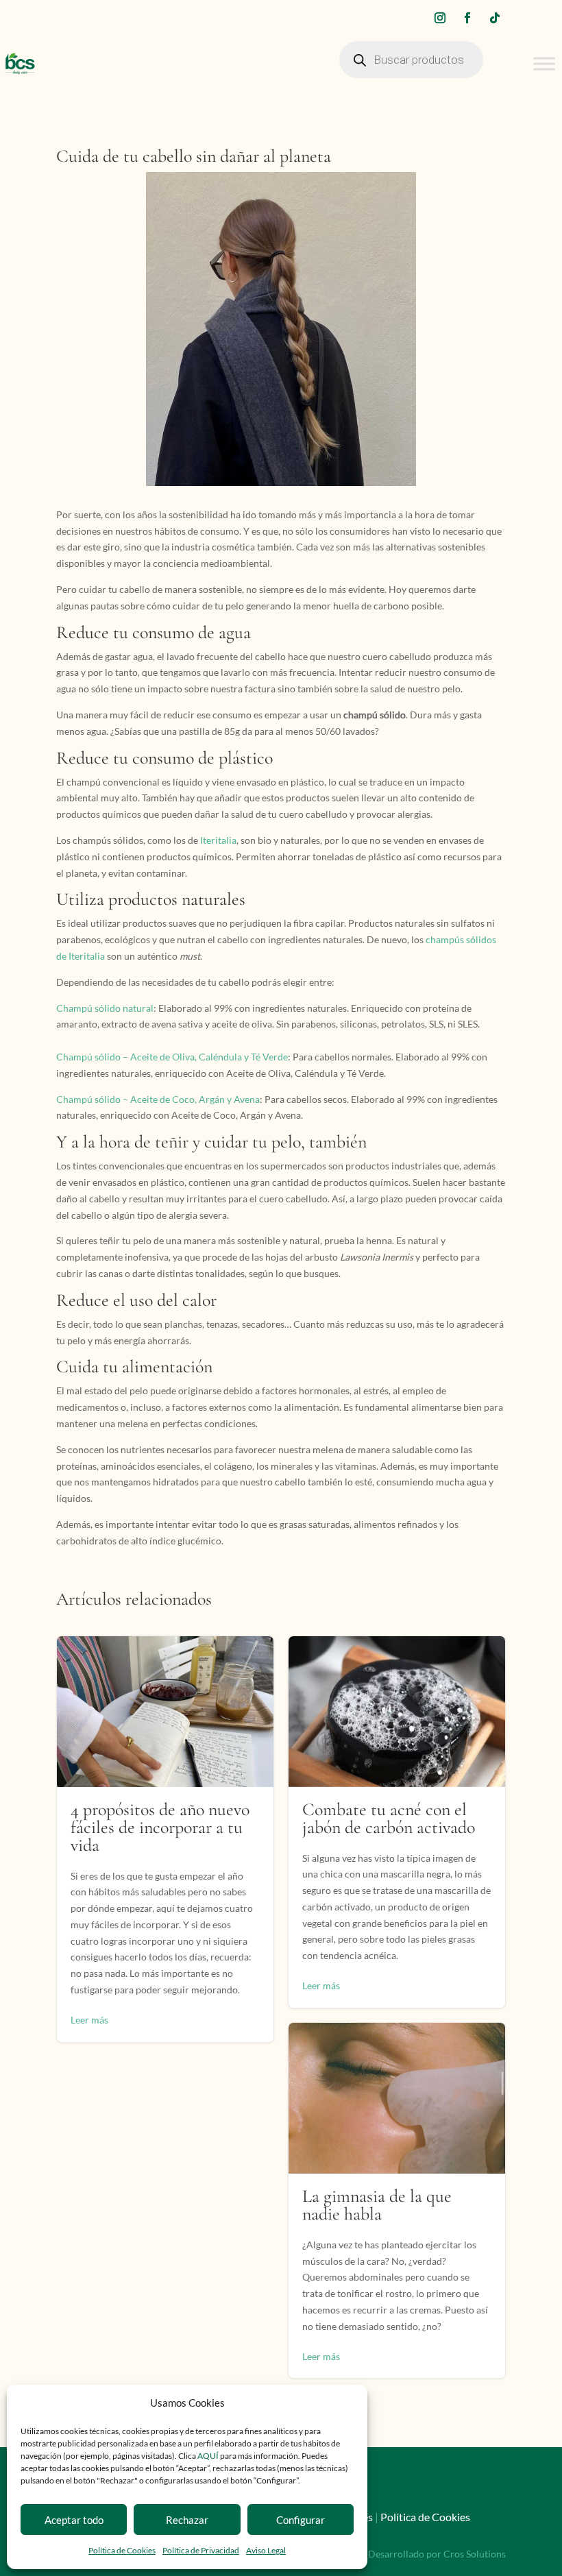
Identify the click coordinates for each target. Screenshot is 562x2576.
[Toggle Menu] (544, 63)
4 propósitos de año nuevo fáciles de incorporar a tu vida (165, 1839)
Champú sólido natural (105, 1008)
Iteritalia (218, 840)
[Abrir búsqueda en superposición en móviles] (411, 63)
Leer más (89, 2020)
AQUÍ (209, 2456)
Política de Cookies (122, 2550)
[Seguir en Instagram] (440, 18)
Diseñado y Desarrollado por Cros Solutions (412, 2554)
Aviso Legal (266, 2550)
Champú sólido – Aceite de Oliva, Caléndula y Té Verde (172, 1057)
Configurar (301, 2520)
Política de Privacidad (201, 2550)
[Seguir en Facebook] (467, 18)
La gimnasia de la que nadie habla (397, 2201)
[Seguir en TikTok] (495, 18)
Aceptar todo (74, 2520)
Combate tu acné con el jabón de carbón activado (397, 1822)
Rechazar (187, 2520)
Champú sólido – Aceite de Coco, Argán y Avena (158, 1099)
